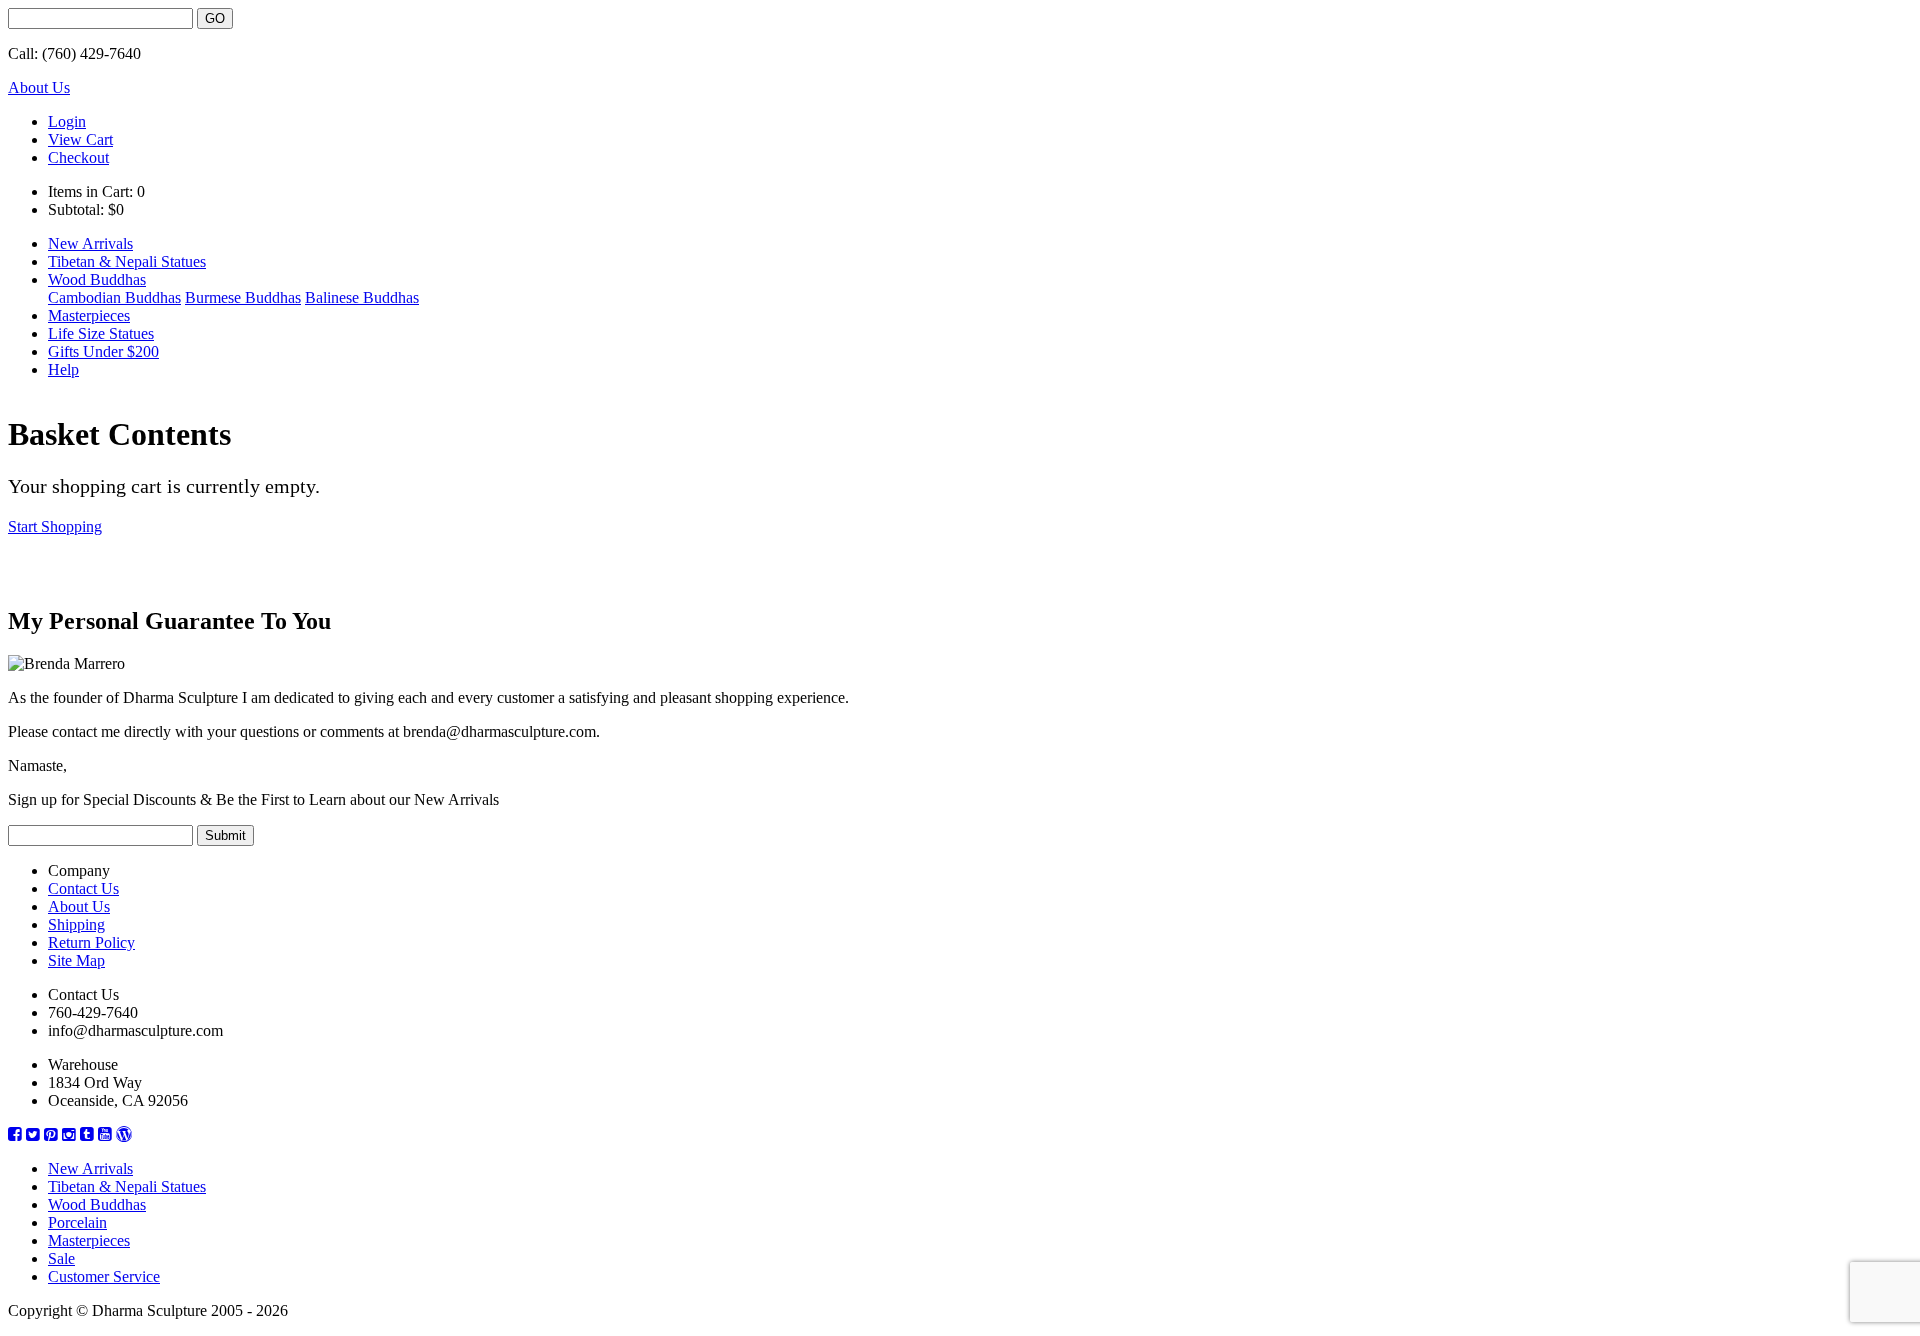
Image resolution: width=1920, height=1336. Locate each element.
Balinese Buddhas (362, 297)
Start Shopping (55, 526)
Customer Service (104, 1276)
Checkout (78, 157)
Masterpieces (89, 315)
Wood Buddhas (97, 279)
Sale (61, 1258)
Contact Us (83, 888)
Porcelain (77, 1222)
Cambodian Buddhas (114, 297)
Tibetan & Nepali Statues (127, 261)
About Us (39, 87)
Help (63, 369)
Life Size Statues (101, 333)
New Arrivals (90, 243)
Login (67, 121)
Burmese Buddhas (243, 297)
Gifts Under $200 (103, 351)
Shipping (76, 924)
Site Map (76, 960)
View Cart (80, 139)
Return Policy (91, 942)
